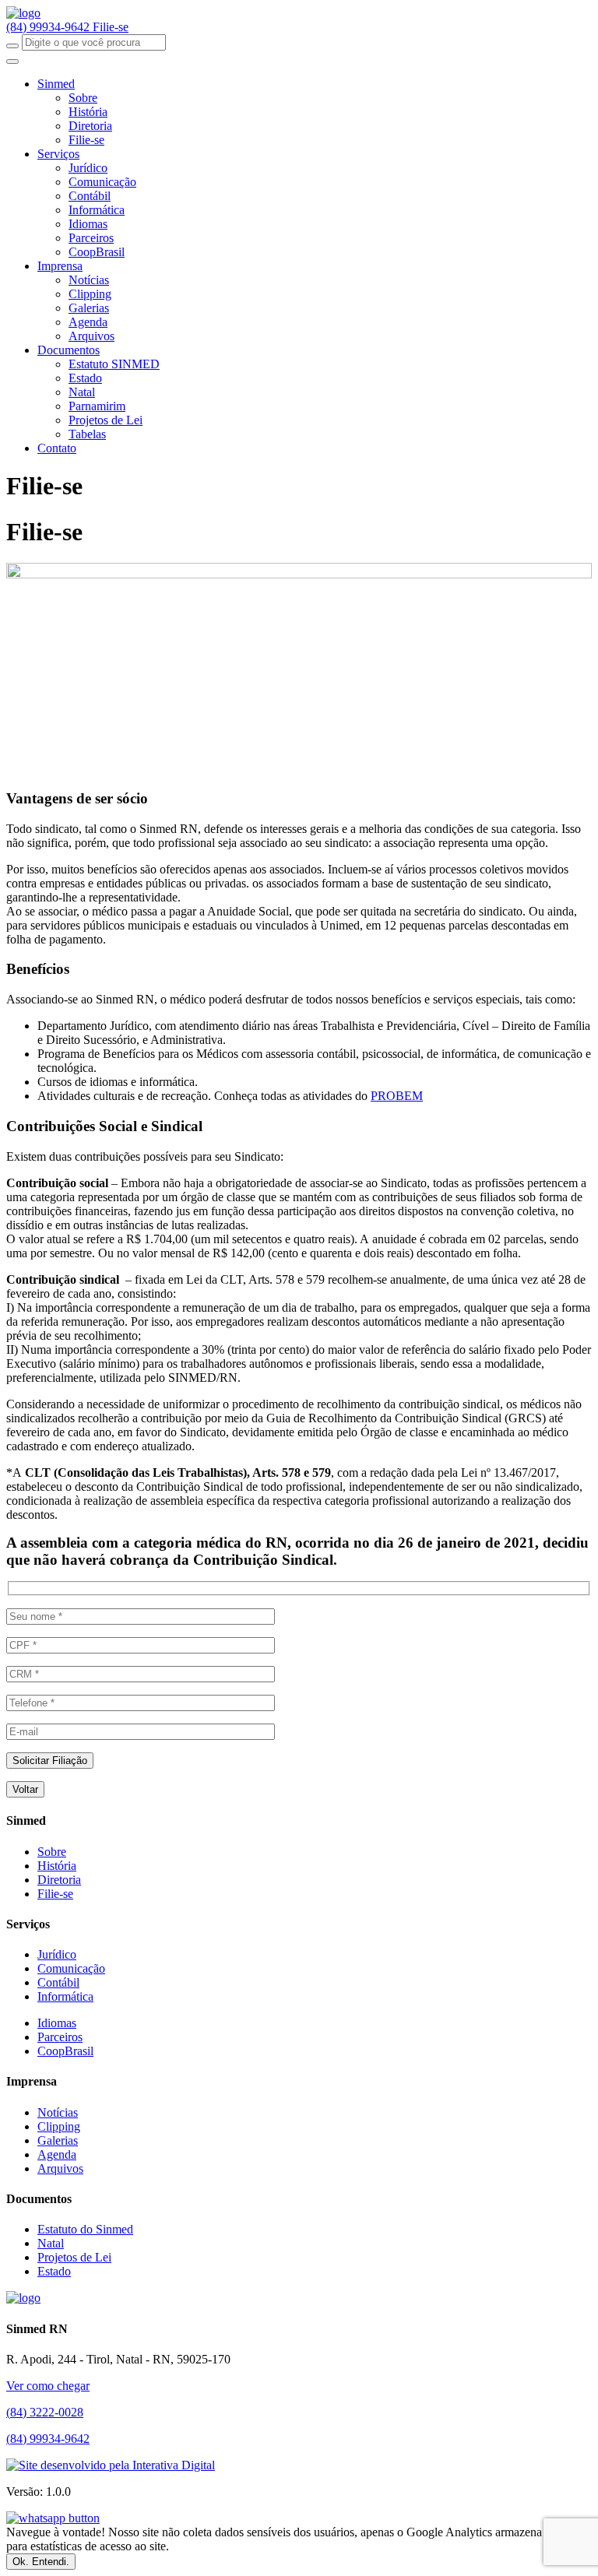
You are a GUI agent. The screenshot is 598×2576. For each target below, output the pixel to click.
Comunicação (102, 182)
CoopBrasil (97, 252)
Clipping (90, 294)
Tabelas (87, 434)
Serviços (58, 154)
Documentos (69, 350)
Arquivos (91, 336)
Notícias (89, 280)
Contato (57, 448)
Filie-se (111, 27)
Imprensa (60, 266)
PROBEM (397, 1096)
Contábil (90, 196)
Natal (82, 392)
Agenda (88, 322)
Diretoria (90, 126)
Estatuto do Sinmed (85, 2229)
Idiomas (88, 224)
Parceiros (91, 238)
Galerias (89, 308)
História (88, 112)
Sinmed (56, 84)
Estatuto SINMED (114, 364)
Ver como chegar (48, 2386)
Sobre (83, 98)
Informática (97, 210)
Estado (85, 378)
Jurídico (88, 168)
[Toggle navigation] (12, 62)
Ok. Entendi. (41, 2562)
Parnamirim (97, 406)
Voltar (25, 1789)
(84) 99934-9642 (49, 27)
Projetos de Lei (106, 420)
